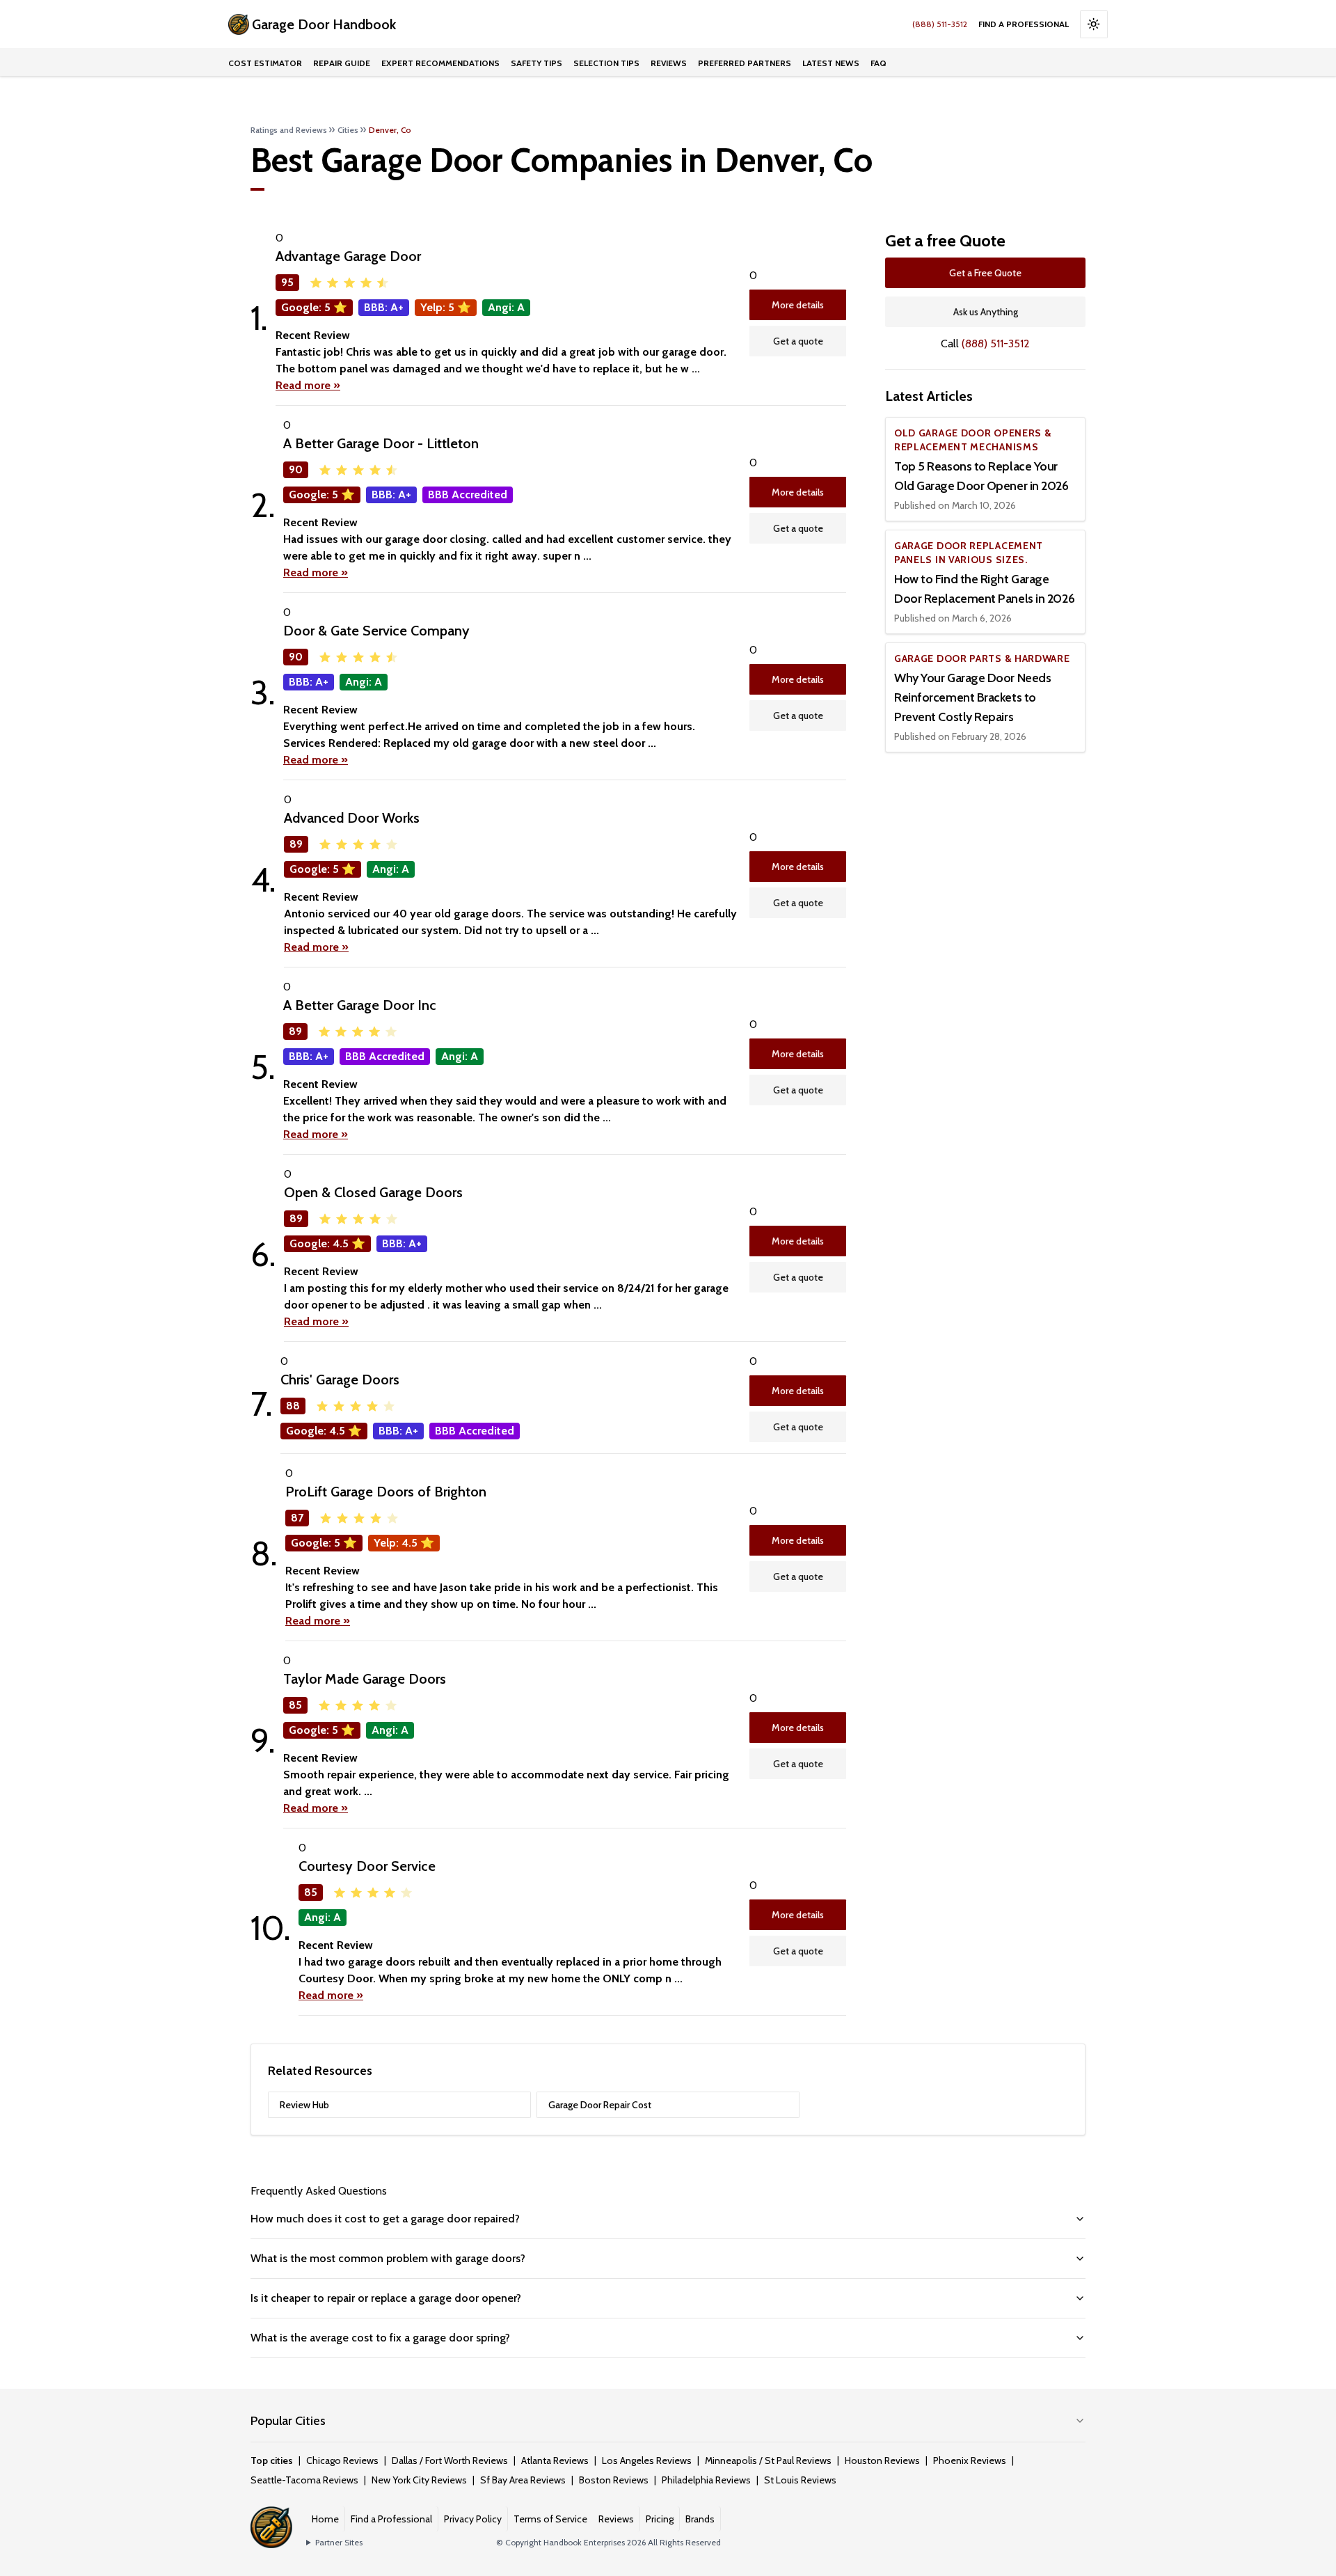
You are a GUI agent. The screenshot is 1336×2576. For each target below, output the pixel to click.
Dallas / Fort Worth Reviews (450, 2460)
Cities (348, 130)
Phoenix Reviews (970, 2460)
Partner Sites (339, 2542)
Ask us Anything (986, 312)
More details (798, 305)
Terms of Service (550, 2519)
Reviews (669, 63)
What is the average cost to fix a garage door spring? (380, 2338)
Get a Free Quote (985, 273)
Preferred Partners (745, 63)
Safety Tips (536, 63)
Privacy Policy (473, 2519)
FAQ (878, 63)
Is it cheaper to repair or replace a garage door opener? (386, 2298)
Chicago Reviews (342, 2460)
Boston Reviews (614, 2480)
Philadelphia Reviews (706, 2480)
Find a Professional (1024, 24)
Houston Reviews (882, 2460)
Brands (700, 2519)
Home (325, 2519)
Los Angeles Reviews (647, 2460)
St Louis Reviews (800, 2480)
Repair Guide (342, 63)
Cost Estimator (265, 63)
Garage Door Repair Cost (600, 2105)
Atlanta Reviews (555, 2460)
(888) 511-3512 (940, 24)
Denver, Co (390, 130)
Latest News (831, 63)
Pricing (660, 2519)
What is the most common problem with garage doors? (388, 2258)
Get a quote (798, 341)
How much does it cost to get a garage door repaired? (385, 2219)
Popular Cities (288, 2421)
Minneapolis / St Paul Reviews (768, 2460)
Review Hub (304, 2105)
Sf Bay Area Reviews (523, 2480)
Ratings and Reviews (289, 130)
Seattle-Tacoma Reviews (304, 2480)
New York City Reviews (419, 2480)
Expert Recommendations (440, 63)
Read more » (308, 385)
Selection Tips (606, 63)
